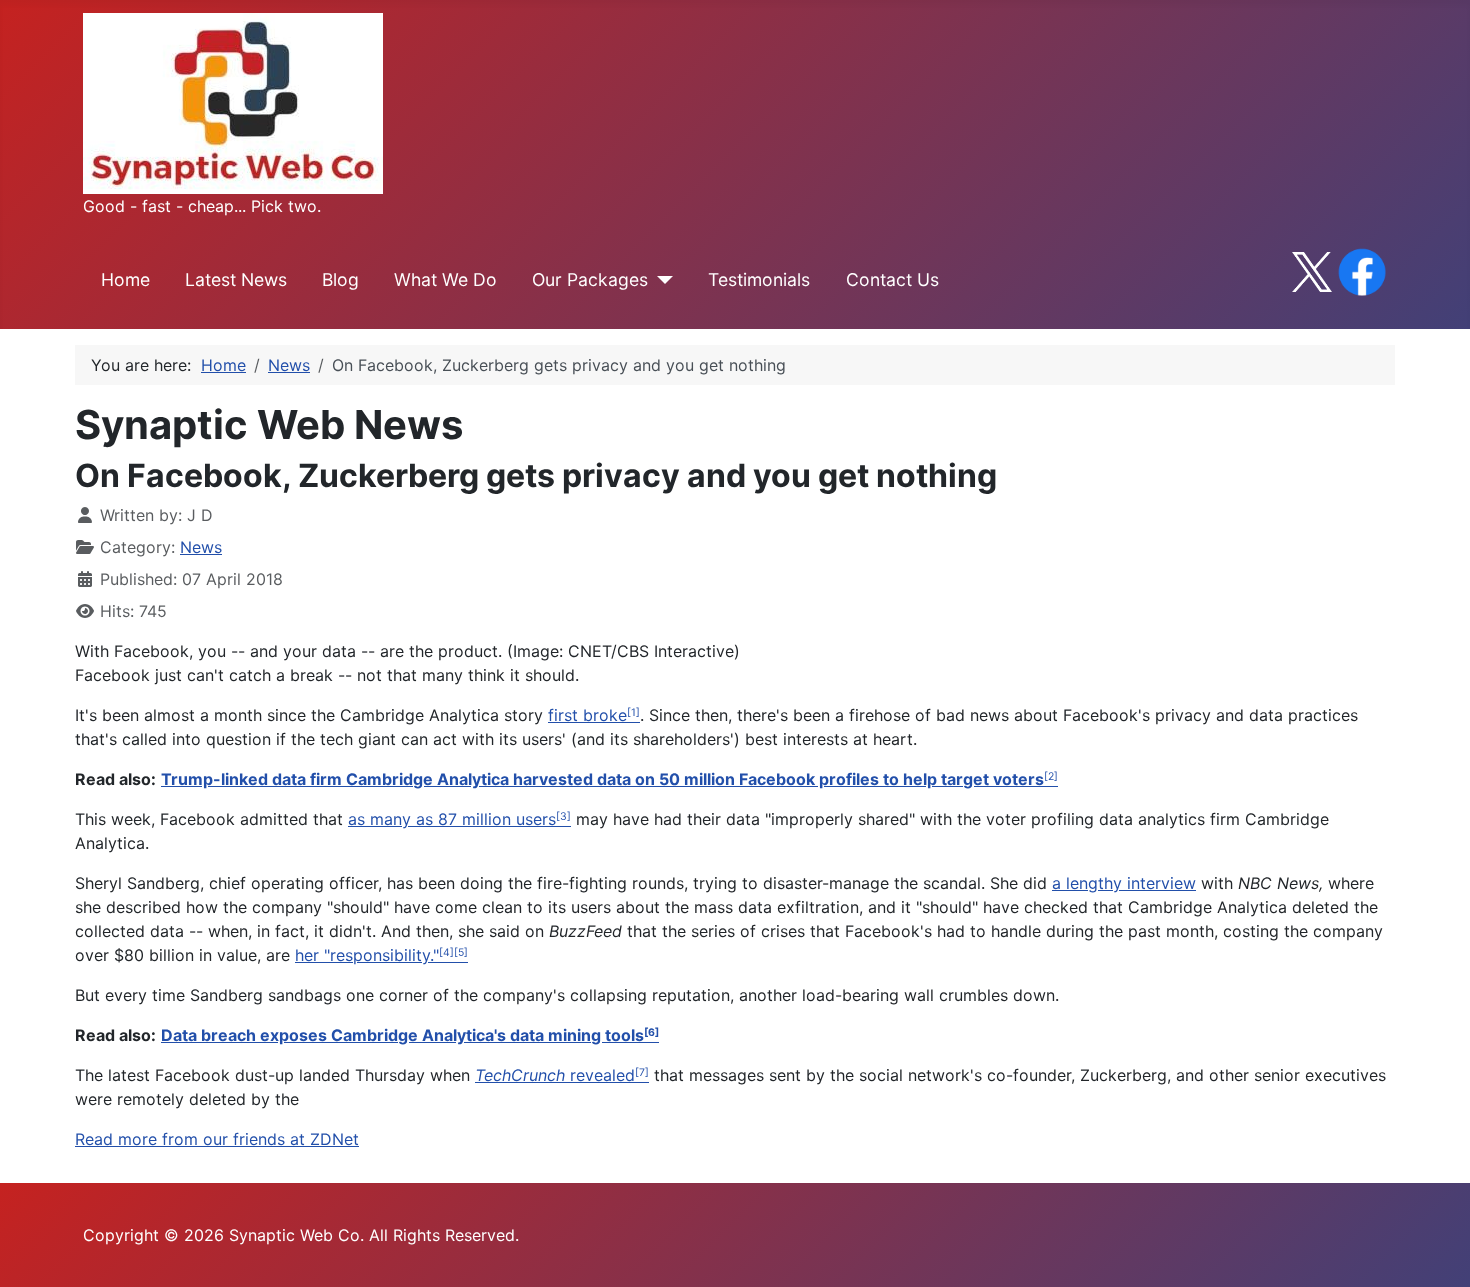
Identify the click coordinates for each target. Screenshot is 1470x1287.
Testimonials (759, 279)
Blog (340, 279)
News (201, 547)
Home (125, 279)
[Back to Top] (1435, 1250)
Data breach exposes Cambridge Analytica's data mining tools (402, 1035)
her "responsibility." (367, 955)
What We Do (445, 279)
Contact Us (892, 279)
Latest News (236, 279)
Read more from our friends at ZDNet (217, 1139)
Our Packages (590, 279)
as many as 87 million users (452, 819)
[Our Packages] (660, 280)
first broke (587, 715)
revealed (555, 1075)
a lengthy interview (1124, 883)
